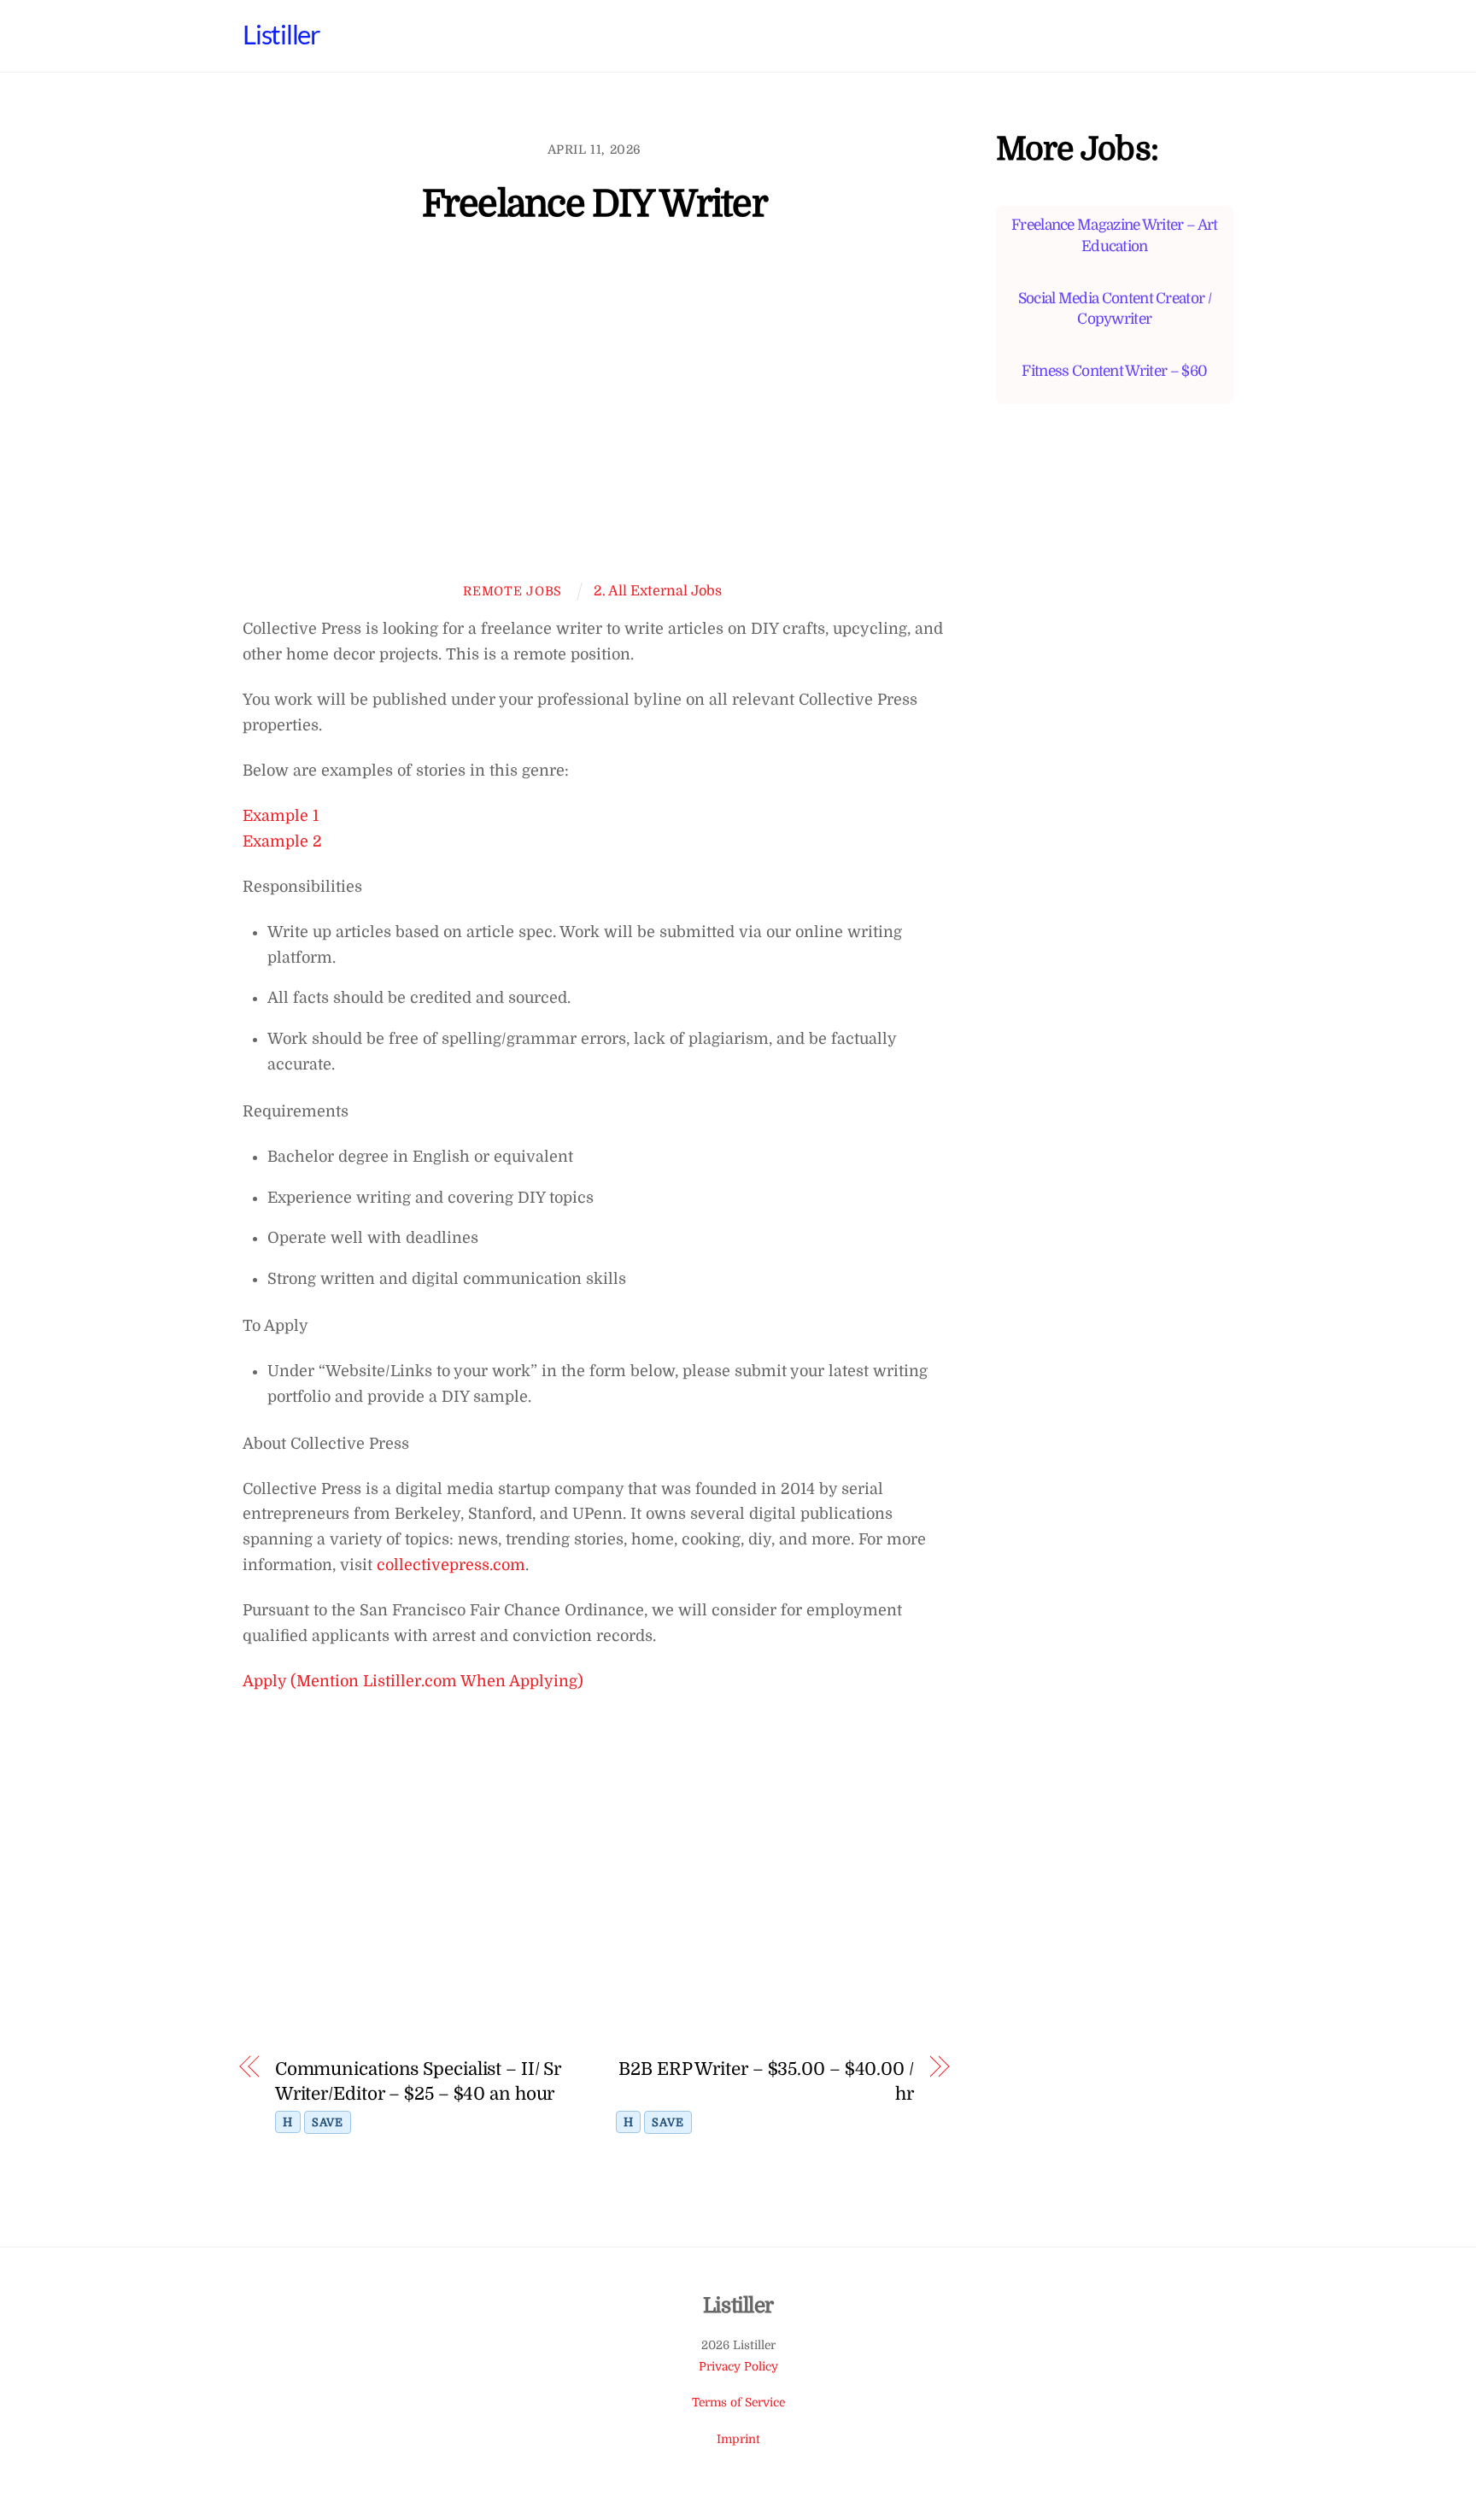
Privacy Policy (738, 2367)
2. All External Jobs (658, 591)
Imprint (738, 2439)
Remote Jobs (512, 591)
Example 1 (281, 816)
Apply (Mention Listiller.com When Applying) (413, 1681)
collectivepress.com (451, 1565)
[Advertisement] (594, 415)
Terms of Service (738, 2403)
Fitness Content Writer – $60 (1114, 371)
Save (328, 2122)
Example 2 (282, 841)
